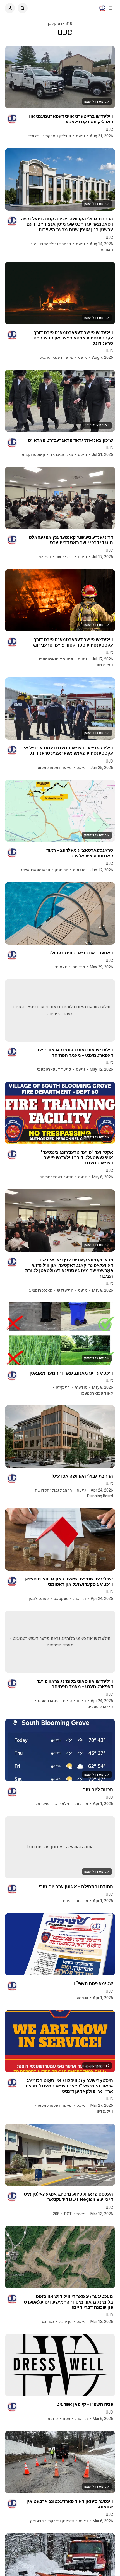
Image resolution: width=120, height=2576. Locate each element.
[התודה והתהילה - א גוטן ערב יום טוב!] (60, 1847)
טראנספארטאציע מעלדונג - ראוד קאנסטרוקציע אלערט (80, 853)
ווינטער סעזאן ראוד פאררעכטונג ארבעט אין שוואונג (70, 2504)
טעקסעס (61, 1599)
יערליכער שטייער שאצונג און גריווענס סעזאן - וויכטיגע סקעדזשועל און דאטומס (67, 1582)
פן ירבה (65, 2322)
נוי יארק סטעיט (100, 1707)
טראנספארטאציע (35, 870)
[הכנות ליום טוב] (60, 1750)
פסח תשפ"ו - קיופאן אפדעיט (85, 2404)
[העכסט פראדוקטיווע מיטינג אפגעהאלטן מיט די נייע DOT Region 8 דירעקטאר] (60, 2155)
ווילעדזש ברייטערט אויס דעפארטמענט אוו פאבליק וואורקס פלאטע (71, 119)
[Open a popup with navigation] (111, 8)
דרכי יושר (64, 557)
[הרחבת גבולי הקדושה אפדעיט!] (60, 1436)
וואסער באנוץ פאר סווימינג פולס (81, 953)
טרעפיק (61, 870)
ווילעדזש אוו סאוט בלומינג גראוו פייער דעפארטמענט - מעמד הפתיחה (75, 1053)
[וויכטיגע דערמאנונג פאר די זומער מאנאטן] (60, 1333)
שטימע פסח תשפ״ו (93, 1984)
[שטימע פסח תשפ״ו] (60, 1944)
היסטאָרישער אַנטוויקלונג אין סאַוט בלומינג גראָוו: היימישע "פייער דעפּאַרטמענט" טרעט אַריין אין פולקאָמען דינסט (69, 2086)
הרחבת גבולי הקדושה (53, 244)
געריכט (48, 2322)
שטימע (82, 1998)
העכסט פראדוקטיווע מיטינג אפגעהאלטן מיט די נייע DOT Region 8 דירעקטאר (68, 2197)
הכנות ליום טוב (98, 1790)
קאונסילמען (39, 1599)
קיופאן (52, 2419)
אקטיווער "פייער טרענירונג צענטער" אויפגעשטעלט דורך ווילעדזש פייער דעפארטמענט (77, 1158)
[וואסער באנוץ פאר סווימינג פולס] (60, 913)
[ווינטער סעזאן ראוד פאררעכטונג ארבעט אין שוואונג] (60, 2462)
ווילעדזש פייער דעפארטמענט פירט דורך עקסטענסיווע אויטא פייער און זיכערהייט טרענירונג (73, 338)
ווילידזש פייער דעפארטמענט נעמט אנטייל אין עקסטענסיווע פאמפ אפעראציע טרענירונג (68, 751)
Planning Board (100, 1496)
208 (56, 2214)
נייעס (81, 136)
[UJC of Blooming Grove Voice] (102, 8)
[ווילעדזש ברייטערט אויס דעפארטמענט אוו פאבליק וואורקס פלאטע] (60, 77)
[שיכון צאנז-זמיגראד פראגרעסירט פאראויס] (60, 401)
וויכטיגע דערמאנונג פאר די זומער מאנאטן (71, 1373)
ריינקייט (63, 1387)
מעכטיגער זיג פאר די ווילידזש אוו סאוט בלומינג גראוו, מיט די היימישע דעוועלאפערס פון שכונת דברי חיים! (68, 2302)
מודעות (79, 870)
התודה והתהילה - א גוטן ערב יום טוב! (76, 1887)
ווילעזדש (33, 136)
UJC (109, 130)
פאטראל (43, 1804)
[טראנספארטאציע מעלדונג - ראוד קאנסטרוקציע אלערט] (60, 811)
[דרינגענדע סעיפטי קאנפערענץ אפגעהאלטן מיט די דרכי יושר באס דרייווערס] (60, 498)
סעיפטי (45, 557)
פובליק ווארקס (58, 136)
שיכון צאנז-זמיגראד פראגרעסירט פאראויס (70, 440)
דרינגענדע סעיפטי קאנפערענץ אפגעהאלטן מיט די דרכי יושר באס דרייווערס (70, 540)
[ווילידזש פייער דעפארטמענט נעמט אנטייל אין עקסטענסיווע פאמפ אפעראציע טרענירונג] (60, 708)
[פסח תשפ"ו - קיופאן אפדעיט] (60, 2365)
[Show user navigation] (10, 8)
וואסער (61, 967)
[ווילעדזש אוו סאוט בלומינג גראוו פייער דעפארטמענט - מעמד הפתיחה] (60, 1010)
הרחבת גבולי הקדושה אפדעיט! (82, 1476)
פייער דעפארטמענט (56, 358)
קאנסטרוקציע (33, 455)
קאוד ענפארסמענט (97, 1393)
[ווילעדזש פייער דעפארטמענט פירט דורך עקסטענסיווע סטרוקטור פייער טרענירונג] (60, 600)
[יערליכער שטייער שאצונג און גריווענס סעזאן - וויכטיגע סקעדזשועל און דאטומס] (60, 1539)
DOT (68, 2214)
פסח (67, 1901)
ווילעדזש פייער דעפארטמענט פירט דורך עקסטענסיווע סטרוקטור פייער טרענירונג (73, 642)
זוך (23, 8)
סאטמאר (106, 250)
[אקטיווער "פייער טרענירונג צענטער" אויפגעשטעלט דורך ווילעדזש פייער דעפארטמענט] (60, 1113)
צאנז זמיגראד (62, 455)
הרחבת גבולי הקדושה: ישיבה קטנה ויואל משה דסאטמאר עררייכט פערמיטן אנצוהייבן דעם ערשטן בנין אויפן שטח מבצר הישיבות (67, 224)
